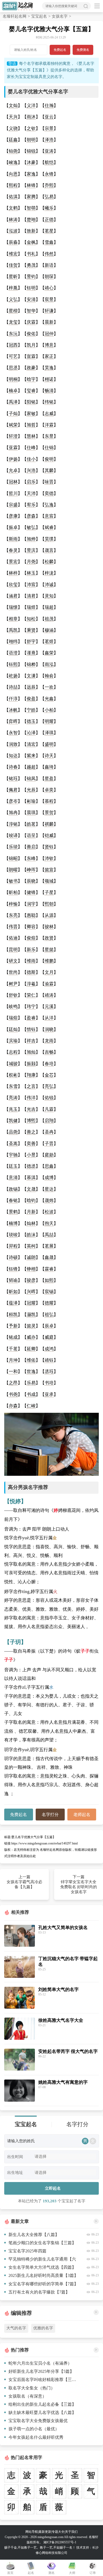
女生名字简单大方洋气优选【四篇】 (42, 2267)
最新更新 (45, 2532)
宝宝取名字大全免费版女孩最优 (38, 2421)
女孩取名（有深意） (27, 2396)
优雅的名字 (43, 2328)
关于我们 (71, 2532)
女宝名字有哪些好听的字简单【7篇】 (43, 2284)
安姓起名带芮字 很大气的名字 (68, 2051)
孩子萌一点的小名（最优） (34, 2429)
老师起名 (82, 1815)
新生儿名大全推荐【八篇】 (34, 2235)
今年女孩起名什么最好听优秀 (36, 2437)
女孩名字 (60, 16)
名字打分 (50, 1815)
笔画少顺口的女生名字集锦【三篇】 (42, 2243)
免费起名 (60, 50)
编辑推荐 (21, 2313)
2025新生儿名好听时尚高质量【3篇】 (43, 2275)
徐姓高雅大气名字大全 (61, 2020)
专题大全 (58, 2532)
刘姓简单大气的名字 (58, 1990)
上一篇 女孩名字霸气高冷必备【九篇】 (24, 1882)
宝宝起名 (39, 16)
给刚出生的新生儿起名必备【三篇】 (42, 2404)
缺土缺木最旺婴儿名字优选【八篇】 (42, 2412)
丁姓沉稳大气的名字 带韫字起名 (68, 1962)
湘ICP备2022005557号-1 (60, 2542)
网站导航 (32, 2532)
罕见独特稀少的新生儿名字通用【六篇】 (40, 2260)
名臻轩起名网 (15, 16)
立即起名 (53, 2188)
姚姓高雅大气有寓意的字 (63, 2082)
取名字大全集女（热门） (32, 2388)
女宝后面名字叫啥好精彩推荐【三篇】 (44, 2380)
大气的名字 (16, 2328)
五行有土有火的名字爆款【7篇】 (39, 2292)
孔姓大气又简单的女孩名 (63, 1928)
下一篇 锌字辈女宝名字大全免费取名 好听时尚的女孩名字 (79, 1884)
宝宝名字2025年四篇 (27, 2251)
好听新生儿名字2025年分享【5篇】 (41, 2371)
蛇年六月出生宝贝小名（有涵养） (40, 2363)
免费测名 (83, 50)
